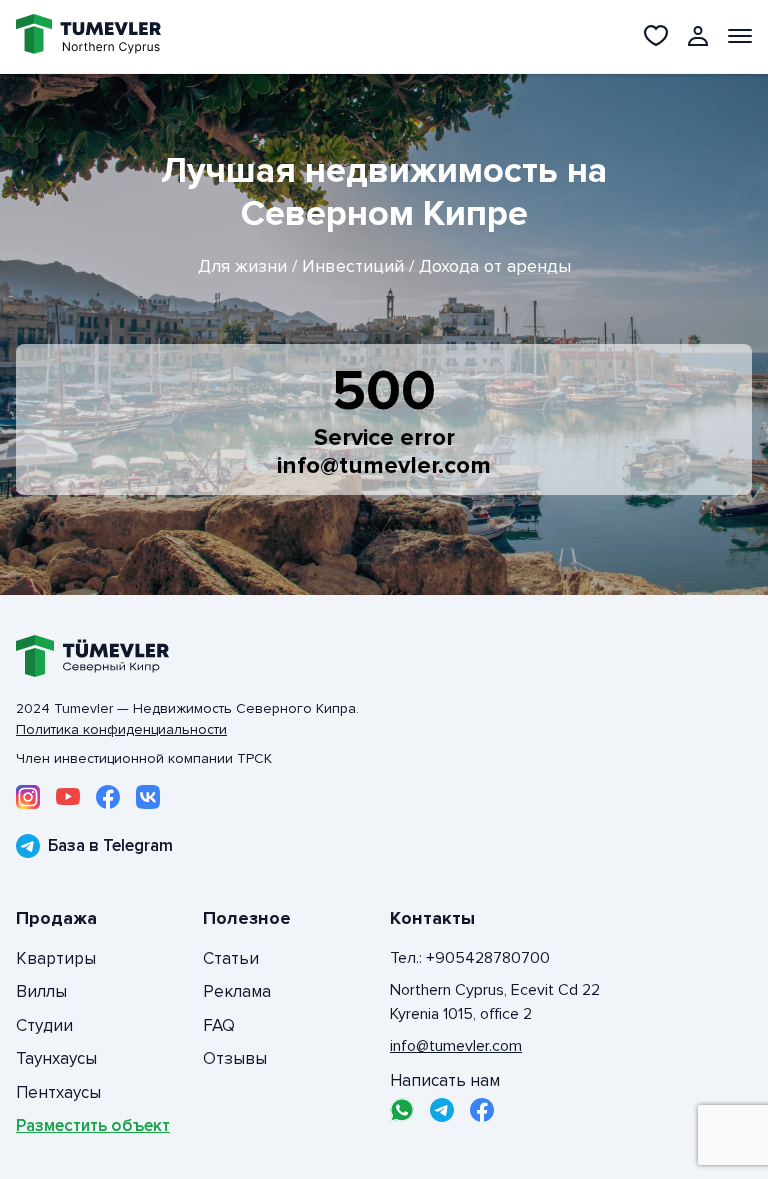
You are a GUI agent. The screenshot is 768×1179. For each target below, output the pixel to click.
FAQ (219, 1025)
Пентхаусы (58, 1092)
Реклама (237, 991)
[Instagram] (28, 797)
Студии (44, 1025)
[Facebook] (108, 797)
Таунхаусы (56, 1058)
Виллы (41, 991)
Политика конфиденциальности (121, 729)
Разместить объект (93, 1125)
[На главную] (88, 36)
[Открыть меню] (740, 36)
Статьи (231, 958)
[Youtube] (68, 797)
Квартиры (56, 958)
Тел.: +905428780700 (470, 958)
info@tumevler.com (384, 465)
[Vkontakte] (148, 797)
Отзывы (235, 1058)
